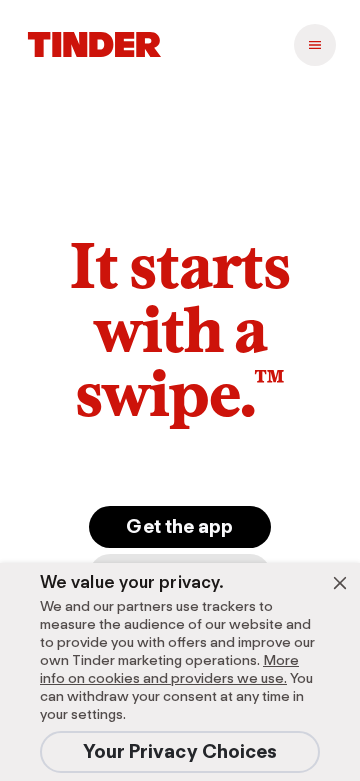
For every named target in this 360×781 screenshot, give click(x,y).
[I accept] (340, 583)
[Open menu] (315, 45)
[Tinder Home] (94, 45)
